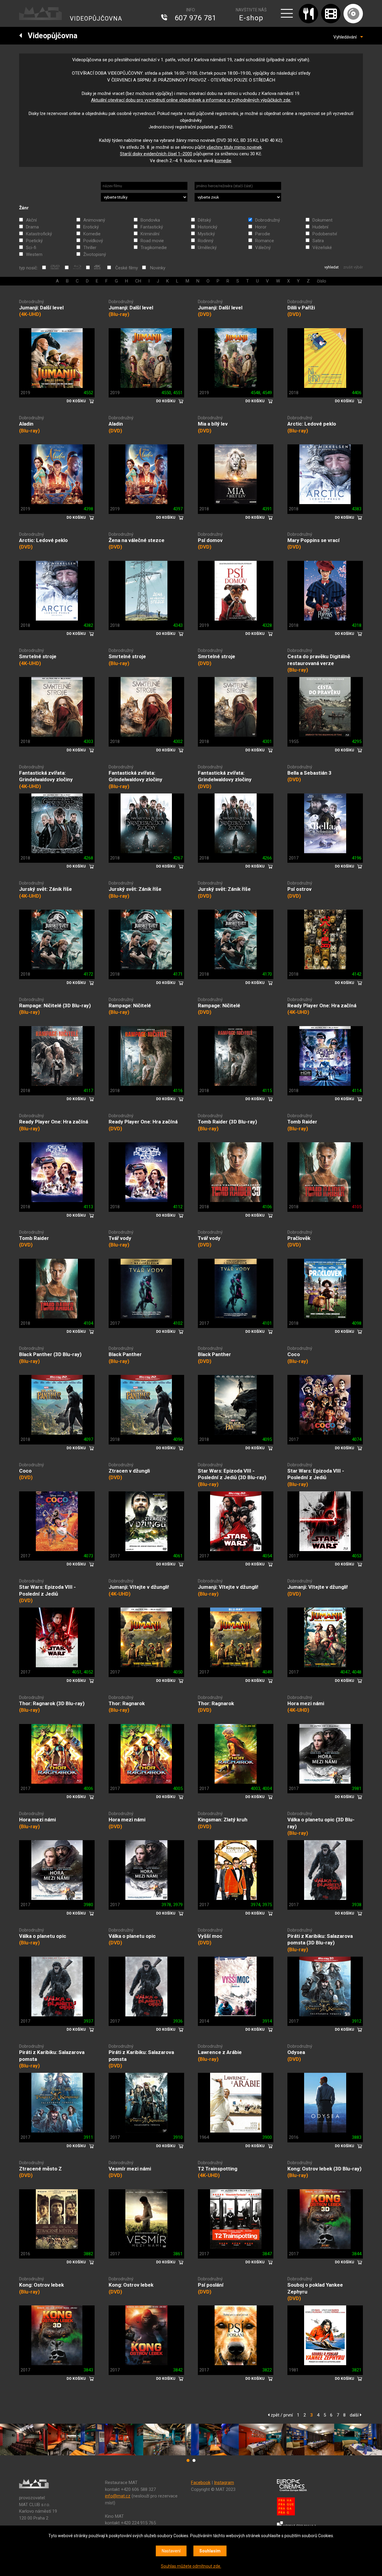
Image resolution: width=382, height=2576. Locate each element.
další (355, 2415)
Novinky (158, 268)
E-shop (251, 18)
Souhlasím (210, 2551)
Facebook (201, 2483)
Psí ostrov (299, 889)
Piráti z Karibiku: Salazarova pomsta (52, 2056)
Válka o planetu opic (43, 1936)
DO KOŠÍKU (76, 401)
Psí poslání (211, 2285)
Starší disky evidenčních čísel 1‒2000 (156, 154)
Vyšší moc (210, 1936)
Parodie (263, 234)
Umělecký (207, 248)
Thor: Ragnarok (127, 1703)
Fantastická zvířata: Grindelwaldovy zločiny (46, 776)
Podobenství (325, 234)
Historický (208, 227)
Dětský (204, 220)
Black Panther (125, 1354)
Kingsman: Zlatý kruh (223, 1820)
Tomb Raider (302, 1122)
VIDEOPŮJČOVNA (96, 19)
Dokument (322, 220)
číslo (322, 281)
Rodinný (206, 241)
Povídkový (93, 241)
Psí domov (210, 540)
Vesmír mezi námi (130, 2169)
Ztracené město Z (40, 2169)
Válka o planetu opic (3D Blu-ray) (321, 1823)
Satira (318, 241)
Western (34, 254)
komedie (223, 161)
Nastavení (171, 2551)
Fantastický (152, 227)
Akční (31, 220)
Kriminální (150, 234)
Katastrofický (39, 234)
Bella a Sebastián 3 (309, 773)
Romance (265, 241)
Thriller (90, 248)
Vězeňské (322, 248)
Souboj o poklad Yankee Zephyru (315, 2288)
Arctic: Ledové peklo (312, 424)
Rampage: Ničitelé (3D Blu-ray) (55, 1005)
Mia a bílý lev (213, 424)
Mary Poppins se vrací (314, 540)
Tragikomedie (154, 248)
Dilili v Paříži (301, 308)
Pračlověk (299, 1238)
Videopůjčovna (50, 36)
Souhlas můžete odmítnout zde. (191, 2566)
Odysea (296, 2052)
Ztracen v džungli (129, 1471)
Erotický (91, 227)
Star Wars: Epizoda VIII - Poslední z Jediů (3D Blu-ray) (232, 1474)
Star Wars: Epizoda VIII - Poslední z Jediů (316, 1474)
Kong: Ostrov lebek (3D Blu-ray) (324, 2169)
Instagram (224, 2483)
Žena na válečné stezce (137, 540)
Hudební (320, 227)
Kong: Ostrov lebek (41, 2285)
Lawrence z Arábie (220, 2052)
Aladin (26, 424)
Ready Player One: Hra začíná (322, 1005)
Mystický (206, 234)
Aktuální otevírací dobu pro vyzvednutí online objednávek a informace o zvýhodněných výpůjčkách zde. (191, 100)
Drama (32, 227)
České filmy (127, 268)
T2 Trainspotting (218, 2169)
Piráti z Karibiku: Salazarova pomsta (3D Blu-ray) (320, 1939)
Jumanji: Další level (41, 308)
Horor (261, 227)
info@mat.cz (118, 2496)
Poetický (34, 241)
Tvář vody (120, 1238)
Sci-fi (31, 248)
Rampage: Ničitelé (130, 1005)
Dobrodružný (268, 220)
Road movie (152, 241)
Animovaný (94, 220)
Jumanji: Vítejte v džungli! (139, 1587)
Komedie (92, 234)
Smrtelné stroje (38, 656)
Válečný (263, 248)
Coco (294, 1354)
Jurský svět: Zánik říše (46, 889)
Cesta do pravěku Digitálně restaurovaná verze (319, 660)
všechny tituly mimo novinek (234, 147)
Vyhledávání (347, 37)
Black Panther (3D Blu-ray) (50, 1354)
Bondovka (150, 220)
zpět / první (281, 2415)
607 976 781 (195, 18)
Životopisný (95, 254)
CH (138, 281)
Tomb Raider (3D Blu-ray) (227, 1122)
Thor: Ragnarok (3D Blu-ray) (52, 1703)
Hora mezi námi (306, 1703)
